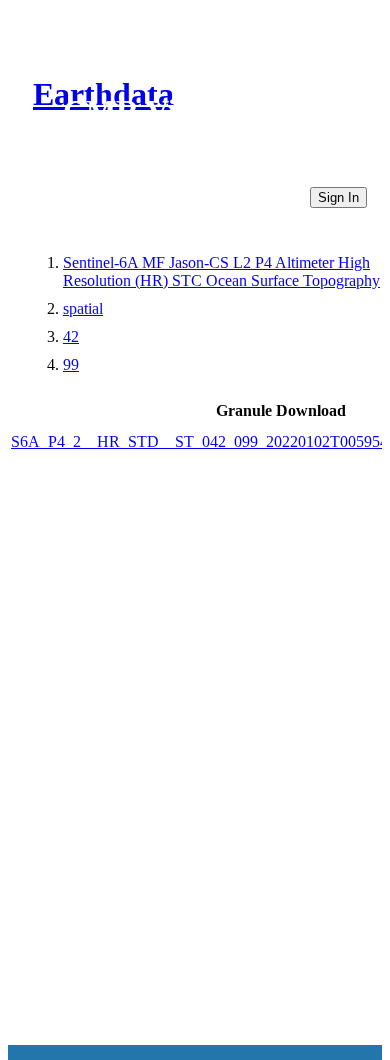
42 (71, 336)
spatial (83, 308)
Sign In (338, 197)
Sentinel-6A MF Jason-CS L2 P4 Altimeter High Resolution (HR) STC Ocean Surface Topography (221, 271)
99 (71, 364)
